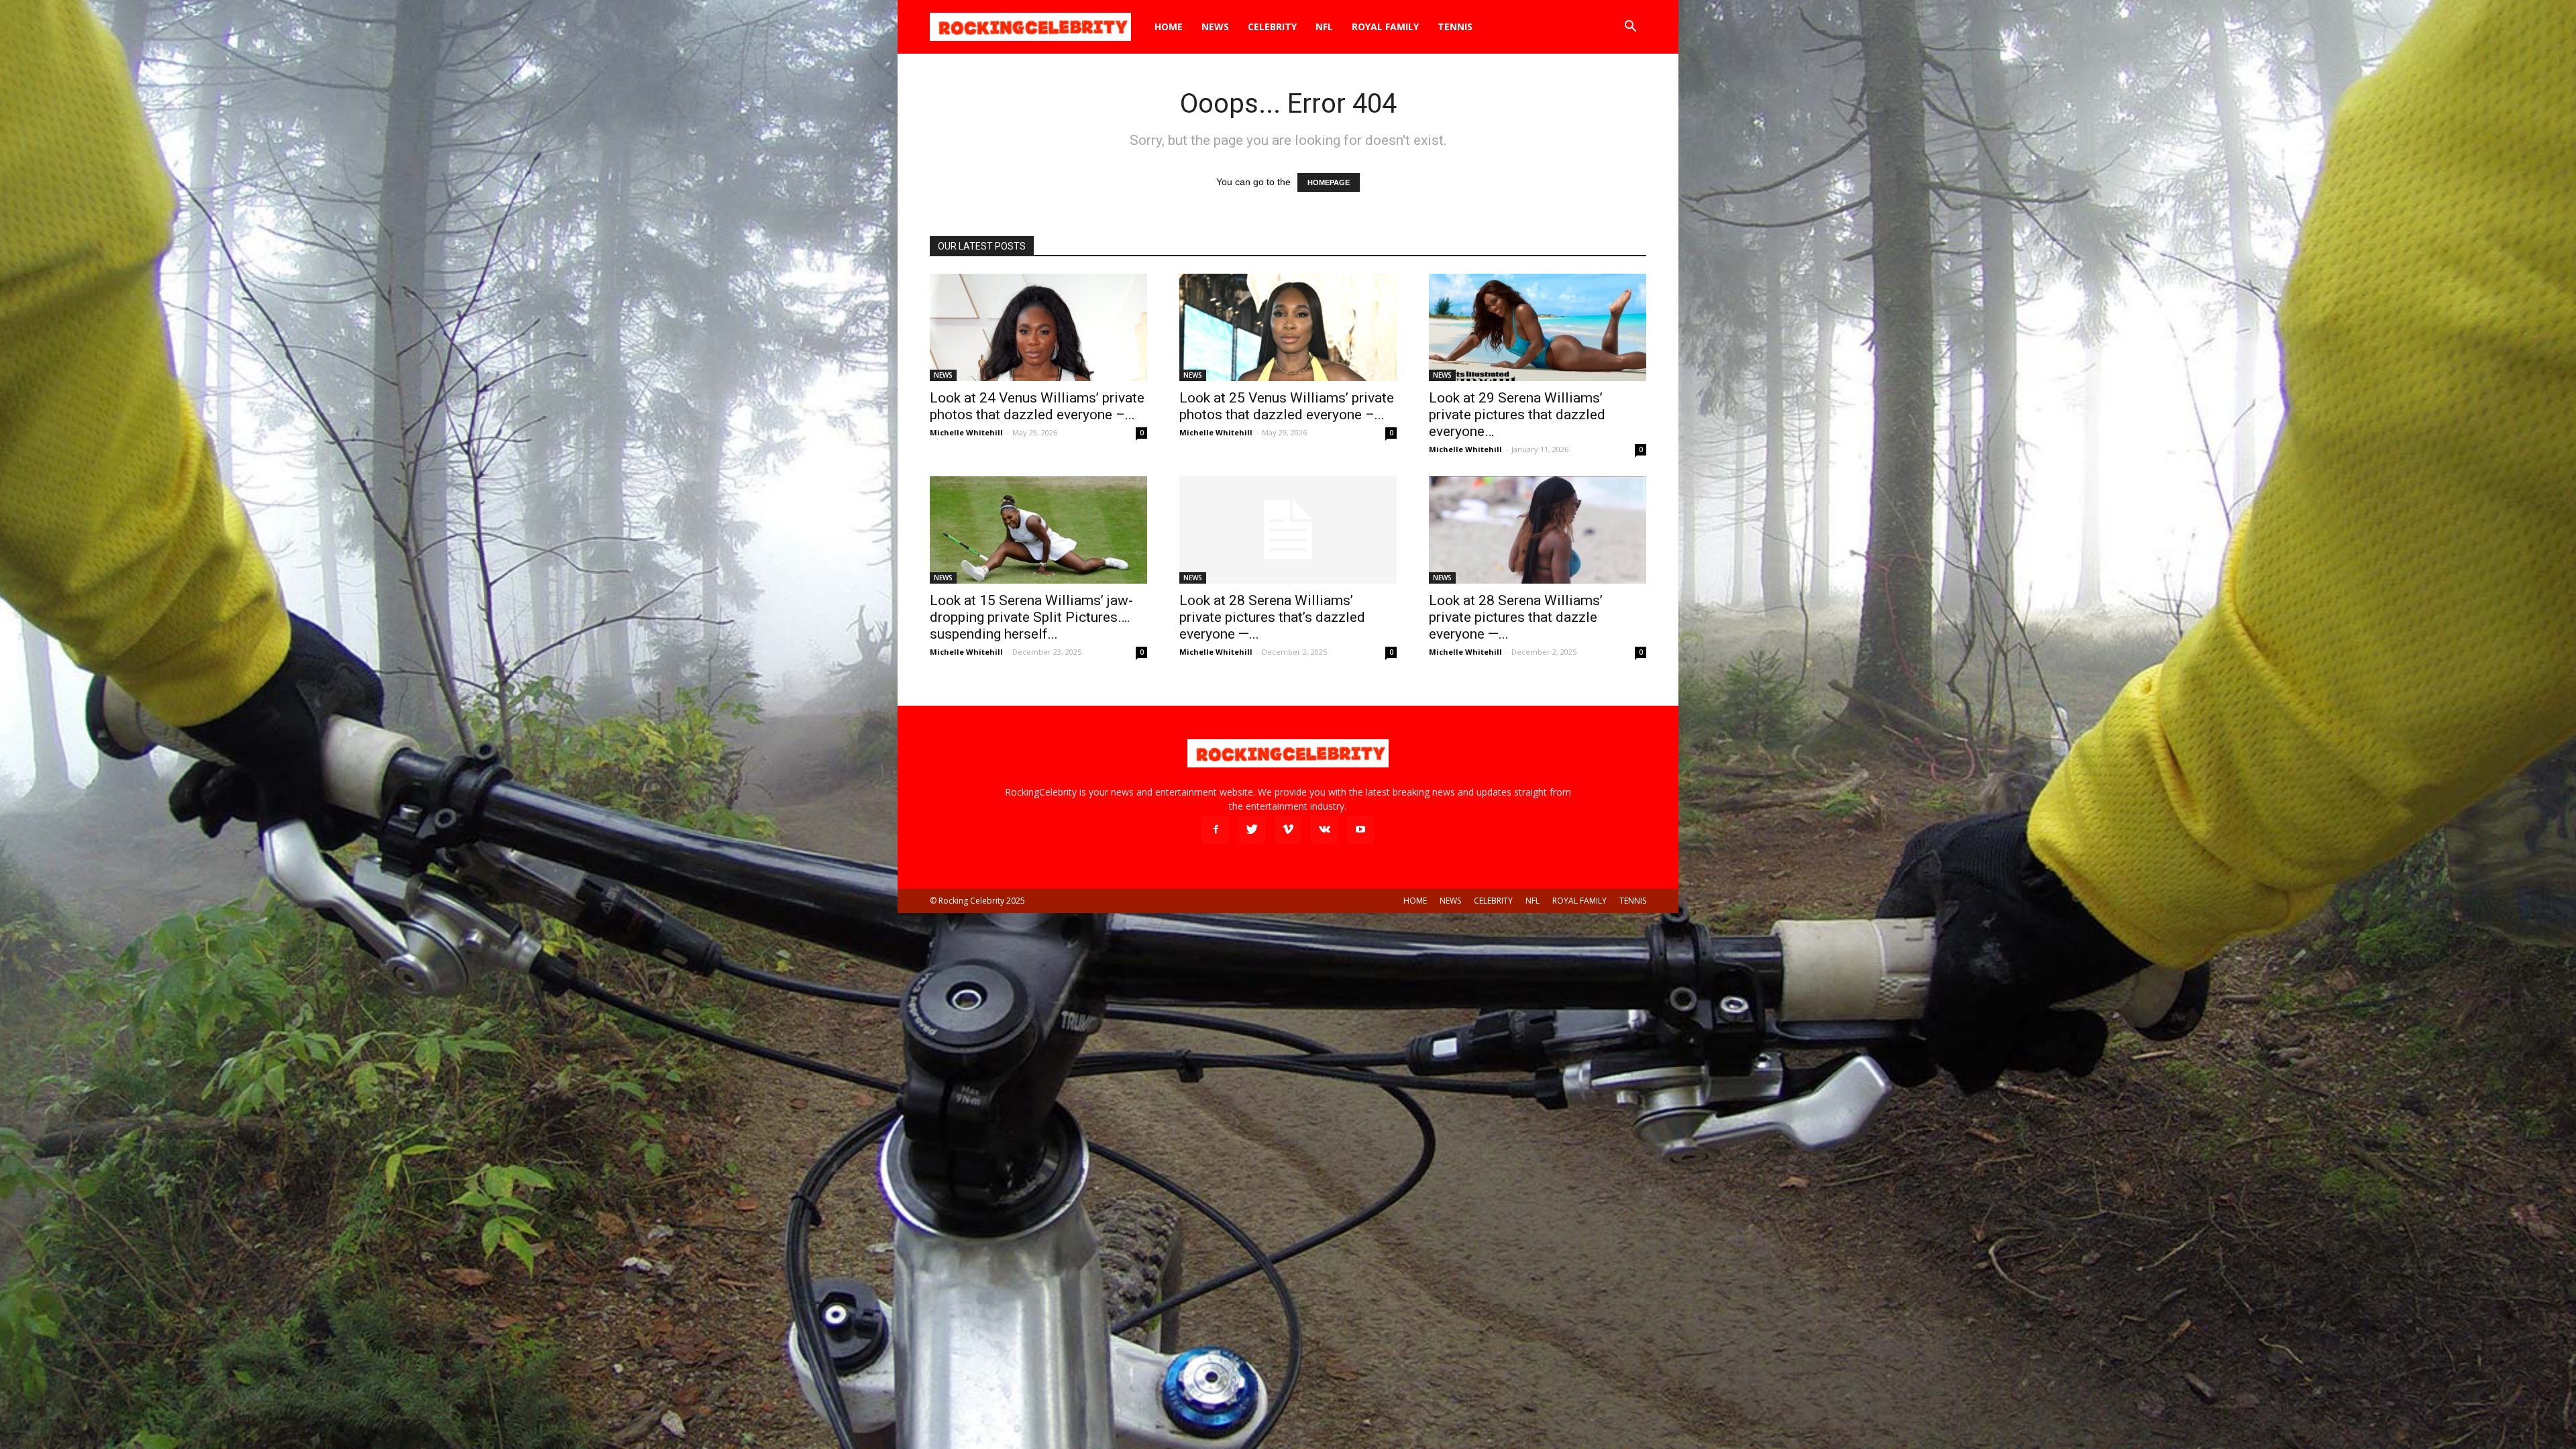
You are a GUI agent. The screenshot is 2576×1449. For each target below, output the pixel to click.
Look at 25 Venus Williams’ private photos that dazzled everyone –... (1287, 406)
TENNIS (1455, 26)
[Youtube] (1360, 830)
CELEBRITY (1272, 26)
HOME (1169, 26)
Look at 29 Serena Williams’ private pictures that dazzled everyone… (1517, 415)
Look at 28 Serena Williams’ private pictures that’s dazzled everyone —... (1272, 617)
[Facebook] (1216, 830)
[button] (1630, 28)
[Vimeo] (1288, 830)
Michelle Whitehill (966, 432)
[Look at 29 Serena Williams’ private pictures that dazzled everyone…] (1538, 327)
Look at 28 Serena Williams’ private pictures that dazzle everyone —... (1516, 617)
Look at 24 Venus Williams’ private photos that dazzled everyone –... (1037, 406)
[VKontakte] (1324, 830)
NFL (1324, 26)
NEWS (1215, 26)
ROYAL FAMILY (1385, 26)
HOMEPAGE (1329, 182)
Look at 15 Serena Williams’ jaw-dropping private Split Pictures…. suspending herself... (1031, 617)
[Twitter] (1252, 830)
